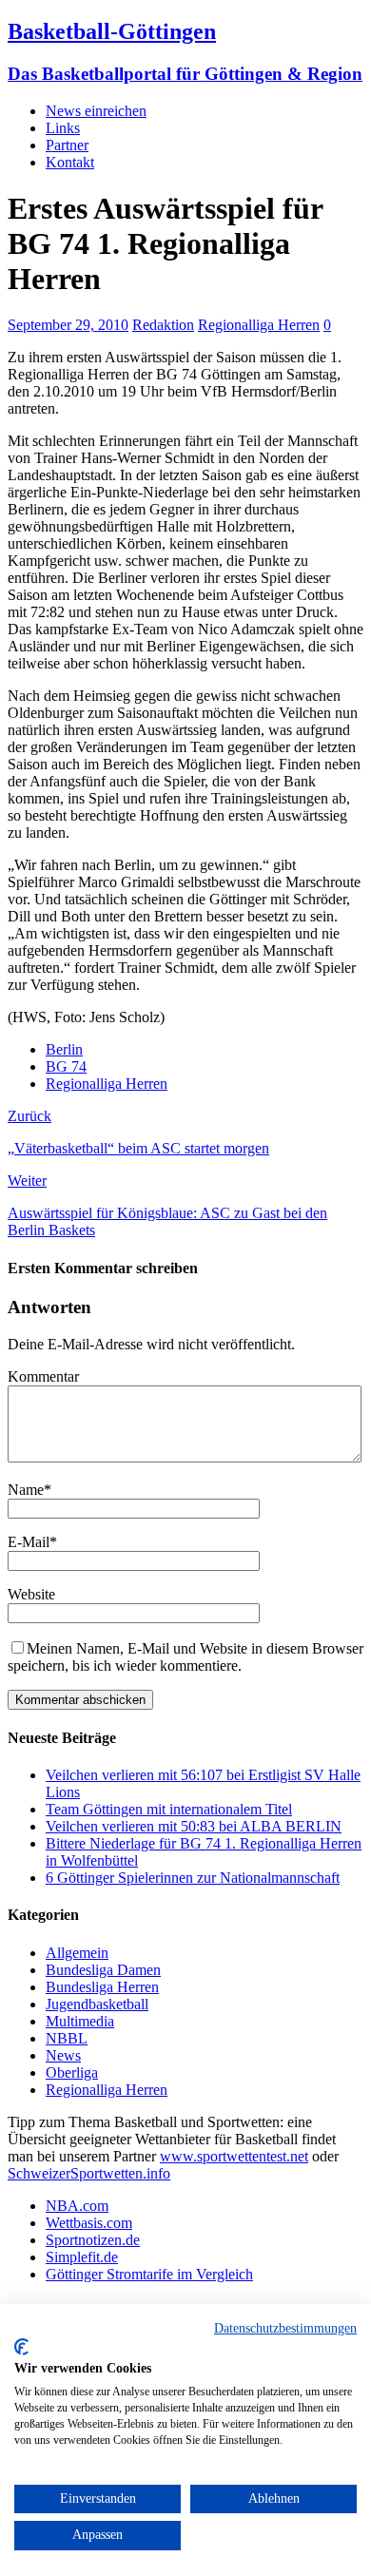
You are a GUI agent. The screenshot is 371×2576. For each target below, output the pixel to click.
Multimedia (80, 2021)
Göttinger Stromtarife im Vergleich (149, 2274)
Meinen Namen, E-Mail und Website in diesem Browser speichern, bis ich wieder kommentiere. (185, 1657)
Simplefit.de (82, 2257)
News (63, 2055)
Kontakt (70, 162)
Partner (67, 145)
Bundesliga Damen (103, 1970)
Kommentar (43, 1376)
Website (31, 1594)
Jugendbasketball (97, 2004)
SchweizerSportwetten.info (89, 2173)
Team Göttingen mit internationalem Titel (169, 1809)
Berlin (64, 1049)
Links (63, 128)
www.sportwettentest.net (234, 2156)
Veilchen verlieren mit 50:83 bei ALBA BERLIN (194, 1826)
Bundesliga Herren (102, 1987)
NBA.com (77, 2206)
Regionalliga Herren (259, 325)
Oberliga (72, 2072)
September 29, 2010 (68, 325)
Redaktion (163, 325)
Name (26, 1490)
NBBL (67, 2038)
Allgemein (77, 1953)
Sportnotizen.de (93, 2240)
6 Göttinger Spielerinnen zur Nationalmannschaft (193, 1878)
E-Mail (29, 1542)
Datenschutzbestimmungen (285, 2328)
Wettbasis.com (89, 2223)
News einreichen (96, 111)
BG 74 (66, 1066)
